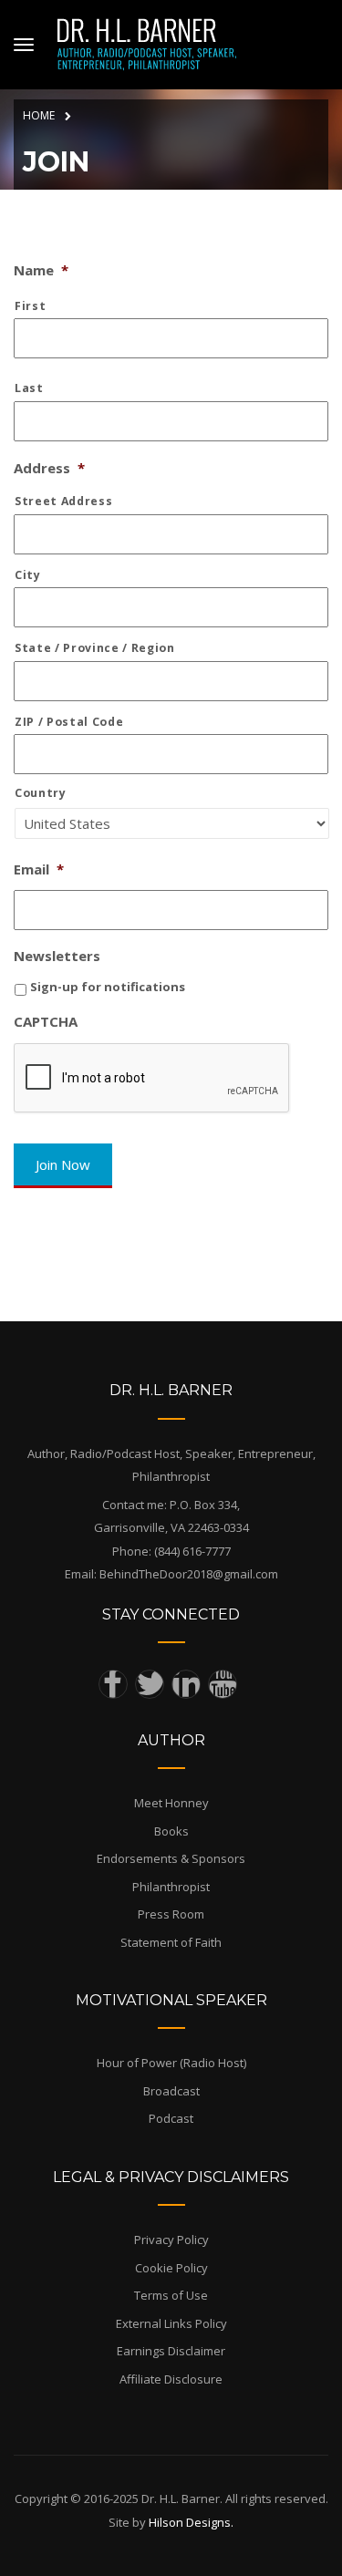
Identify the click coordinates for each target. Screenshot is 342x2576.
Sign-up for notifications (108, 987)
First (30, 306)
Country (41, 793)
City (28, 575)
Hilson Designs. (191, 2522)
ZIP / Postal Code (69, 722)
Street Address (63, 501)
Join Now (63, 1164)
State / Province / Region (95, 648)
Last (29, 388)
